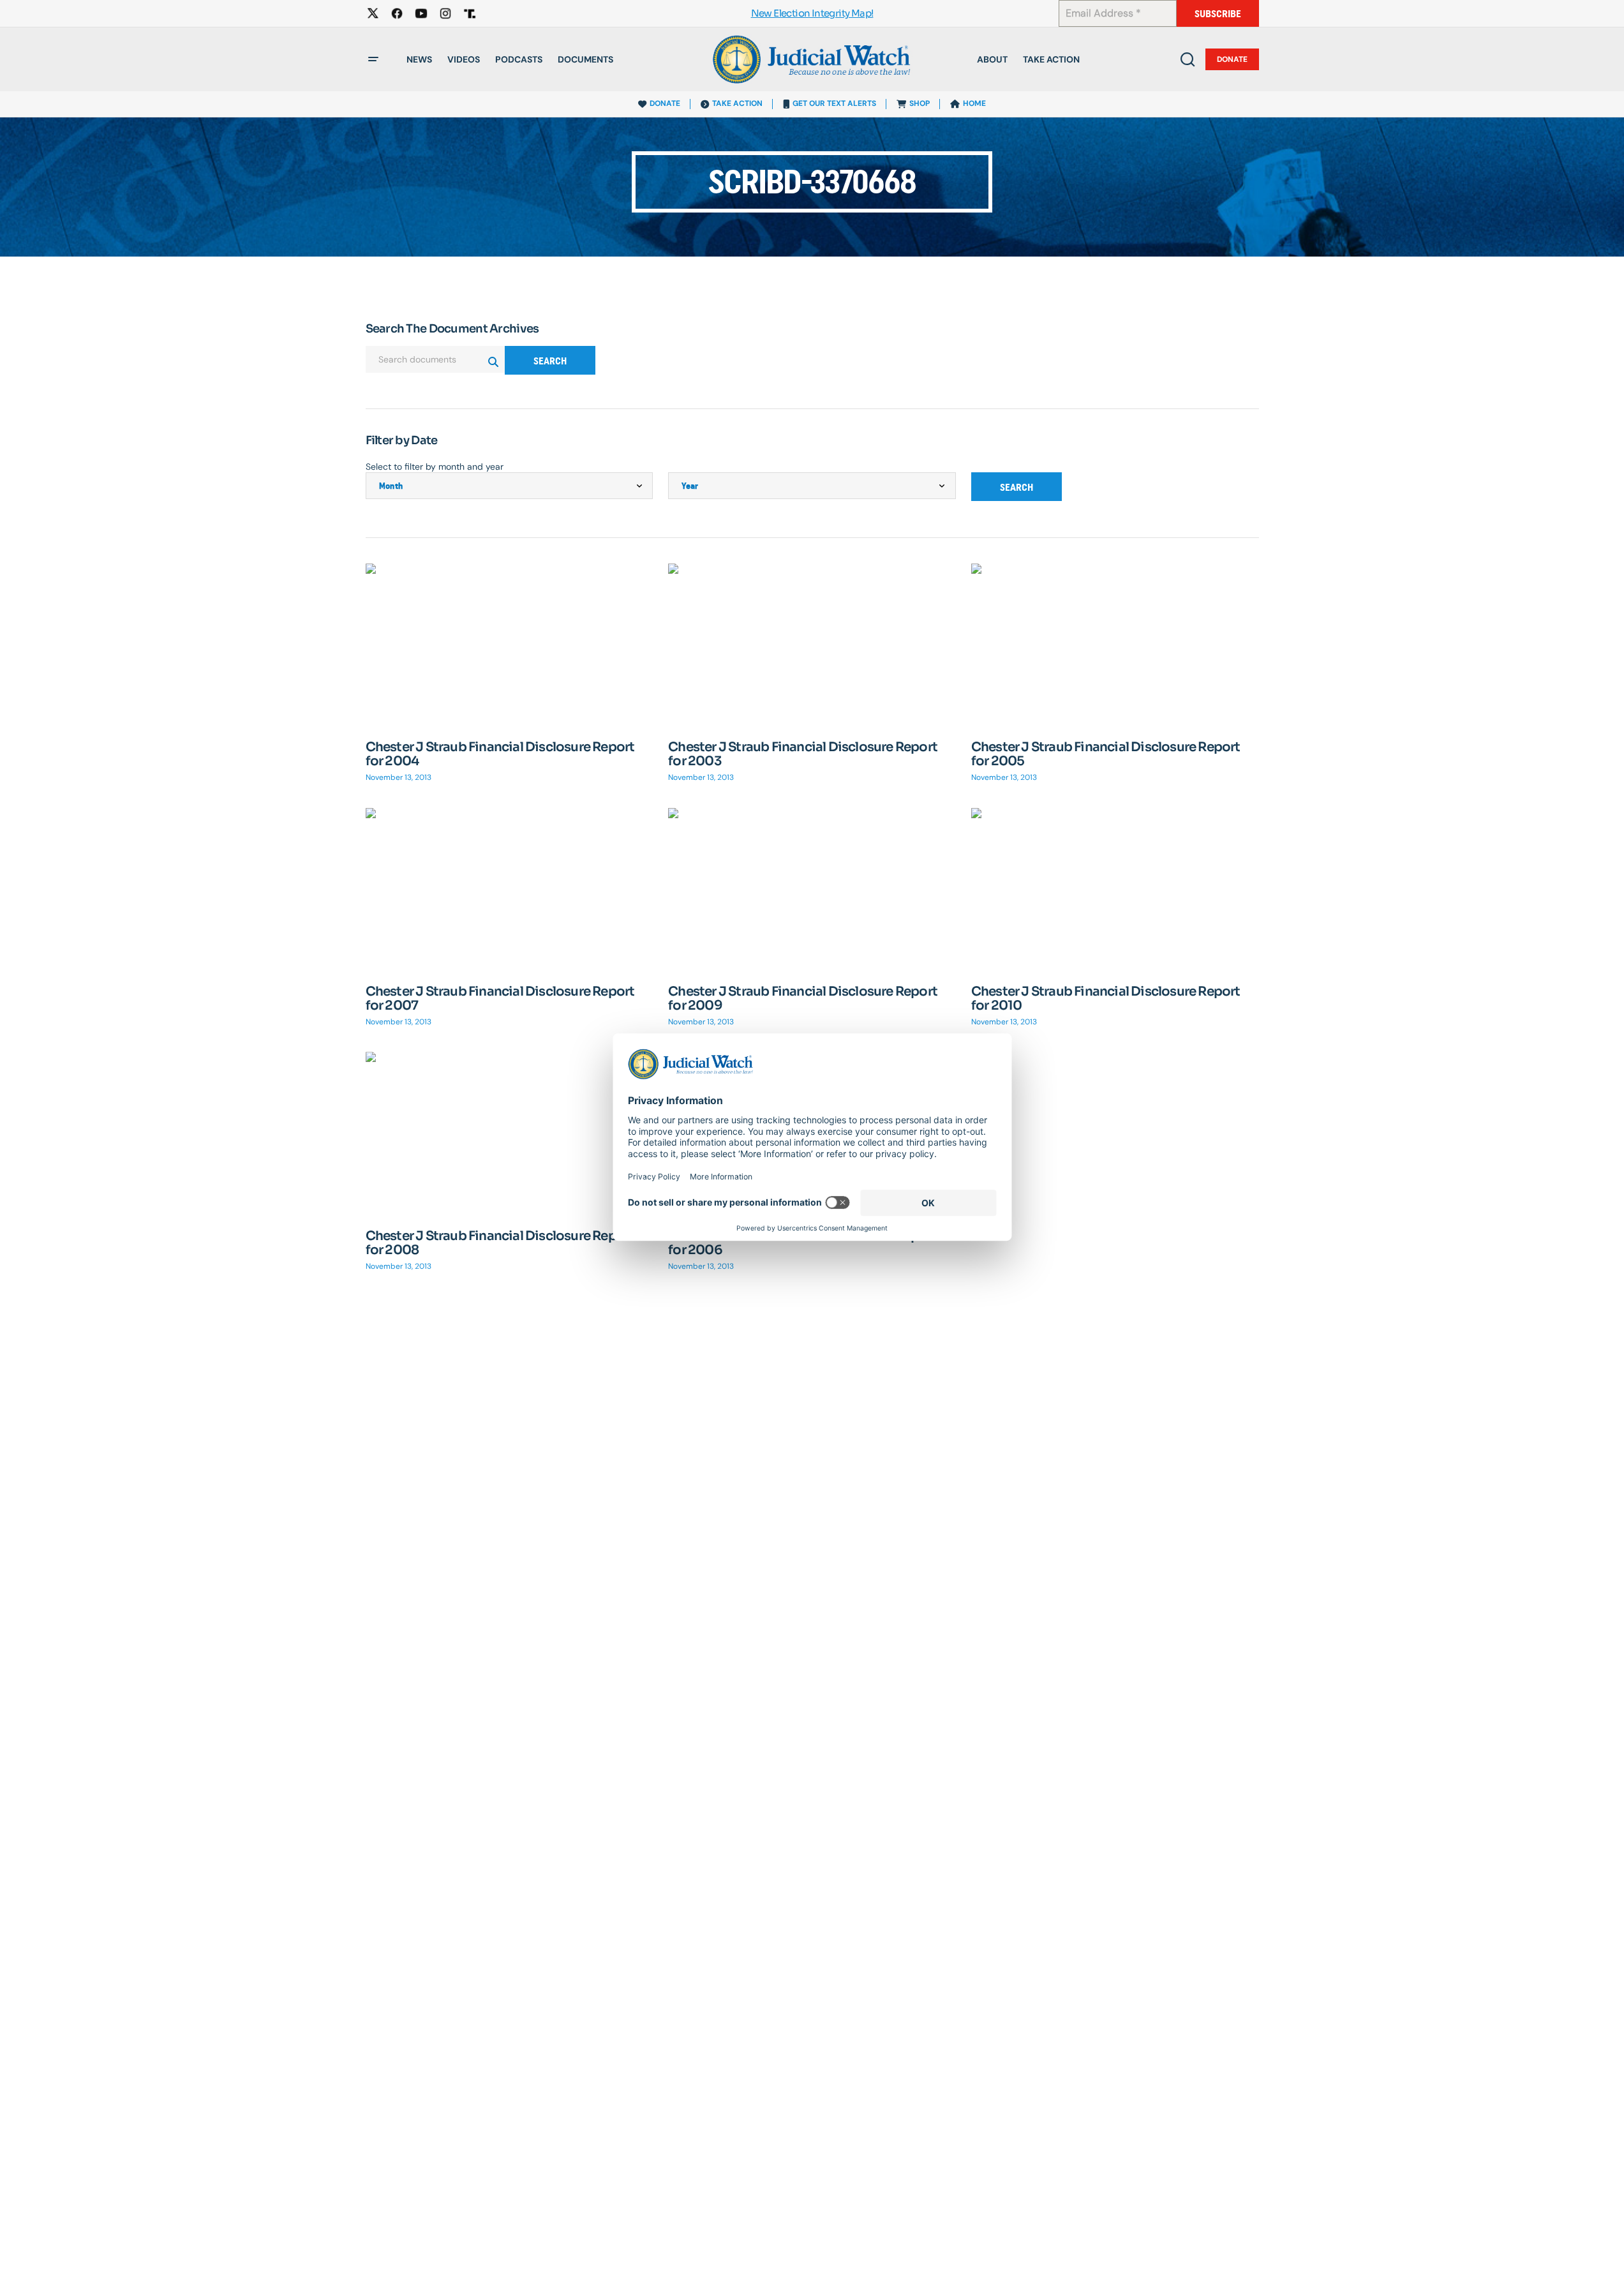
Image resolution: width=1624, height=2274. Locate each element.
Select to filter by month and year (435, 467)
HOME (974, 103)
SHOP (920, 103)
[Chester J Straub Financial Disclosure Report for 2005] (1115, 644)
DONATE (665, 103)
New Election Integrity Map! (812, 14)
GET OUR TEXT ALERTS (834, 103)
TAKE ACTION (737, 103)
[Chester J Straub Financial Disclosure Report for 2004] (510, 644)
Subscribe (1218, 14)
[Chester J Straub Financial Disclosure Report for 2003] (812, 645)
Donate (1232, 59)
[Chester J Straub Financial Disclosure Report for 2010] (1115, 889)
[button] (373, 59)
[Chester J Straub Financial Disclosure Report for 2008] (510, 1133)
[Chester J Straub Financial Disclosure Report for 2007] (510, 889)
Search (550, 361)
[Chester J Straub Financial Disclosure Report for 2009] (812, 889)
